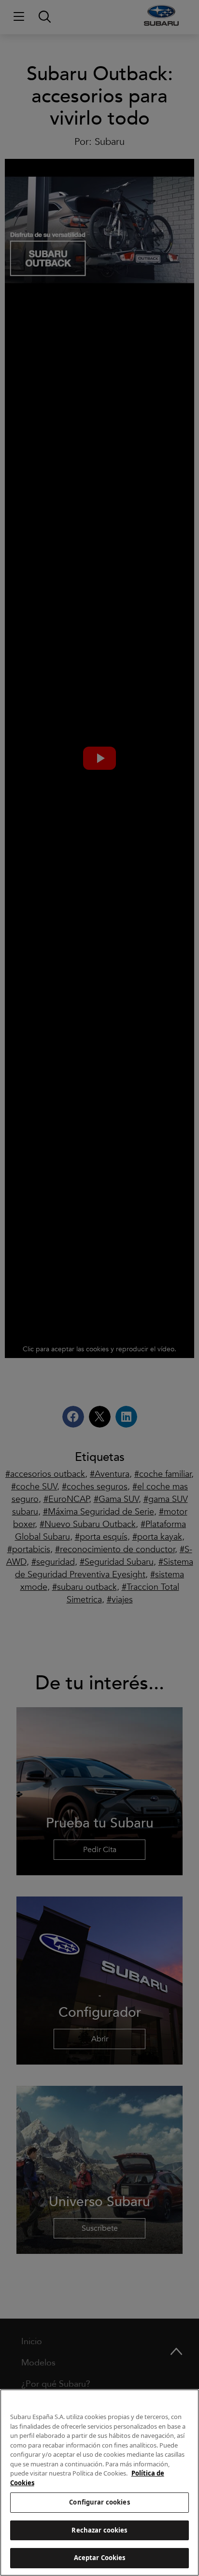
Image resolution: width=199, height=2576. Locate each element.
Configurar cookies (99, 2502)
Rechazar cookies (99, 2530)
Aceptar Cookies (100, 2558)
